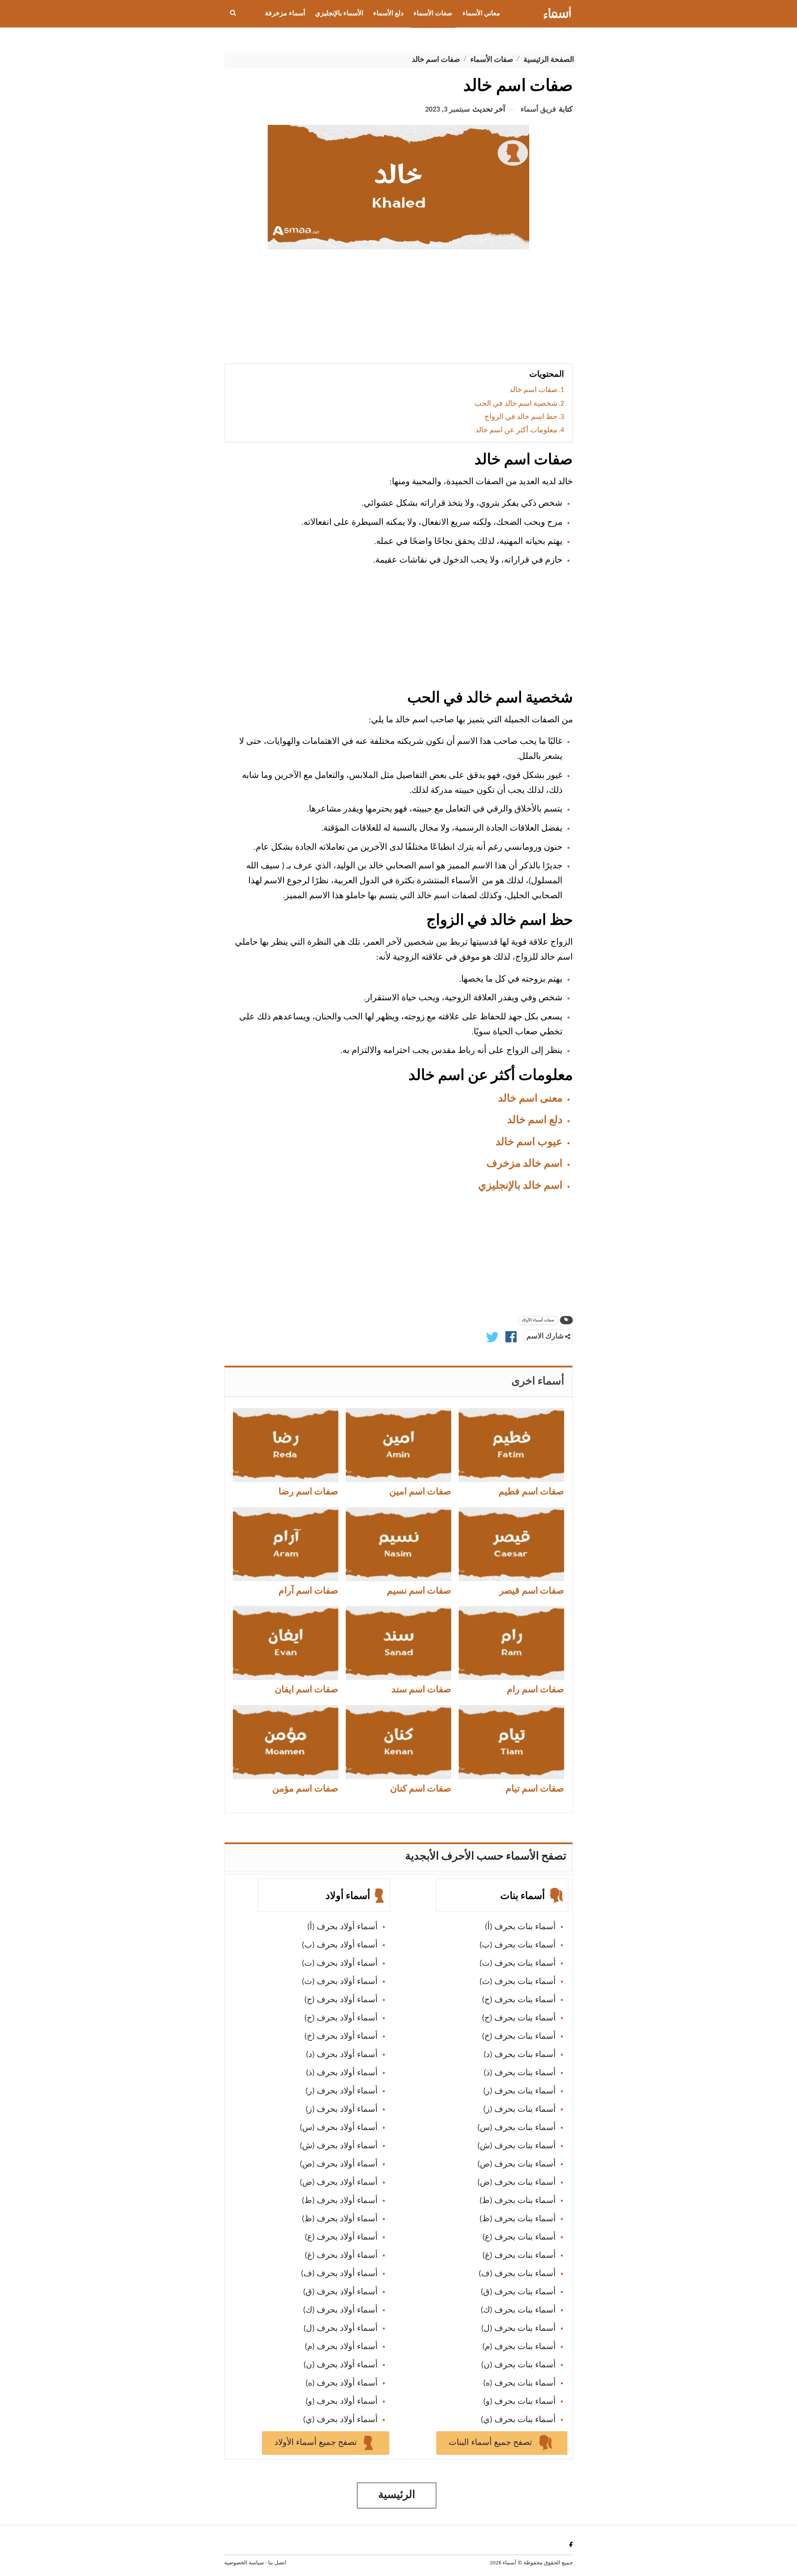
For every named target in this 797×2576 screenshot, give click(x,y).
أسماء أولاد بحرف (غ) (341, 2256)
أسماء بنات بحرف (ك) (518, 2310)
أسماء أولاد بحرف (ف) (339, 2274)
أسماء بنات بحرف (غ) (519, 2256)
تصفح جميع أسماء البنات (491, 2443)
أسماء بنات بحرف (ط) (518, 2201)
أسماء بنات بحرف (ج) (519, 2000)
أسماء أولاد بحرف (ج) (341, 2000)
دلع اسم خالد (535, 1120)
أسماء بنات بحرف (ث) (518, 1982)
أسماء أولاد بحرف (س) (339, 2128)
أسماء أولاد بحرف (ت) (340, 1964)
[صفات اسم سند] (398, 1643)
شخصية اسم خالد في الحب (516, 404)
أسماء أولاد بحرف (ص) (339, 2164)
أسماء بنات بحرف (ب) (518, 1945)
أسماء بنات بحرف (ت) (518, 1964)
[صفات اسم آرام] (286, 1544)
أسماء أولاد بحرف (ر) (342, 2091)
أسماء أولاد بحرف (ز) (342, 2110)
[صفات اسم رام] (511, 1643)
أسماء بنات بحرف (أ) (520, 1927)
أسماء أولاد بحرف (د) (342, 2055)
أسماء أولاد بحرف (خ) (341, 2037)
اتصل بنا (277, 2563)
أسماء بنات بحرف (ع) (519, 2237)
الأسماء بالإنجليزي (339, 14)
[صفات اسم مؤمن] (286, 1742)
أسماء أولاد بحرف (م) (341, 2347)
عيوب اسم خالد (529, 1142)
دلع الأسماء (388, 14)
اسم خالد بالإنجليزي (520, 1186)
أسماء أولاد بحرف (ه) (342, 2383)
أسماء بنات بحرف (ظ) (518, 2219)
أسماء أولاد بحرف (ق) (340, 2292)
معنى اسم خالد (530, 1099)
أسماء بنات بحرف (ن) (518, 2365)
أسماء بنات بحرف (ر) (520, 2091)
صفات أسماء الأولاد (538, 1320)
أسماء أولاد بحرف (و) (342, 2402)
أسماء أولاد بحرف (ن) (341, 2365)
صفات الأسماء (433, 14)
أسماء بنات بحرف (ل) (518, 2329)
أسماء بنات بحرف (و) (520, 2402)
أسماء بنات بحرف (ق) (518, 2292)
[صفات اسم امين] (398, 1445)
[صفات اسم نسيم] (398, 1544)
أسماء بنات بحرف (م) (519, 2347)
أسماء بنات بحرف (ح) (519, 2018)
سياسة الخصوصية (244, 2563)
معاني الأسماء (481, 14)
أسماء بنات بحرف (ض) (517, 2183)
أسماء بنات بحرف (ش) (517, 2146)
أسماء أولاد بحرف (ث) (340, 1982)
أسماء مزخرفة (285, 14)
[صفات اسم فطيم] (511, 1445)
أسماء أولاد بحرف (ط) (340, 2201)
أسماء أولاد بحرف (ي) (340, 2420)
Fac (569, 2544)
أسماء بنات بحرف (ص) (517, 2164)
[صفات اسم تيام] (511, 1742)
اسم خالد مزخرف (524, 1164)
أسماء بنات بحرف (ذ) (520, 2073)
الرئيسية (397, 2495)
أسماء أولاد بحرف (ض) (339, 2183)
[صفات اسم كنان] (398, 1742)
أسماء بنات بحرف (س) (517, 2128)
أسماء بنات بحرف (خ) (519, 2037)
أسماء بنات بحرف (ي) (518, 2420)
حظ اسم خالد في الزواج (521, 417)
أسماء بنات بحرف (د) (520, 2055)
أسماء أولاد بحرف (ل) (341, 2329)
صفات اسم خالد (533, 390)
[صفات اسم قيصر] (511, 1544)
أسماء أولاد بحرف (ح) (341, 2018)
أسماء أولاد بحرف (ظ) (340, 2219)
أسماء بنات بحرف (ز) (520, 2110)
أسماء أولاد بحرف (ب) (340, 1945)
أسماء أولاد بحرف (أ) (342, 1927)
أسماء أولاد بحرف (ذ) (342, 2073)
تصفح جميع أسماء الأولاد (317, 2443)
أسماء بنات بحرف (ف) (517, 2274)
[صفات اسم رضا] (286, 1445)
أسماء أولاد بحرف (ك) (340, 2310)
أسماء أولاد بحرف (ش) (339, 2146)
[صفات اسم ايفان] (286, 1643)
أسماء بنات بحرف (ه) (520, 2383)
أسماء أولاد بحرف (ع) (341, 2237)
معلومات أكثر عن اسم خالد (516, 430)
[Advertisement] (398, 310)
